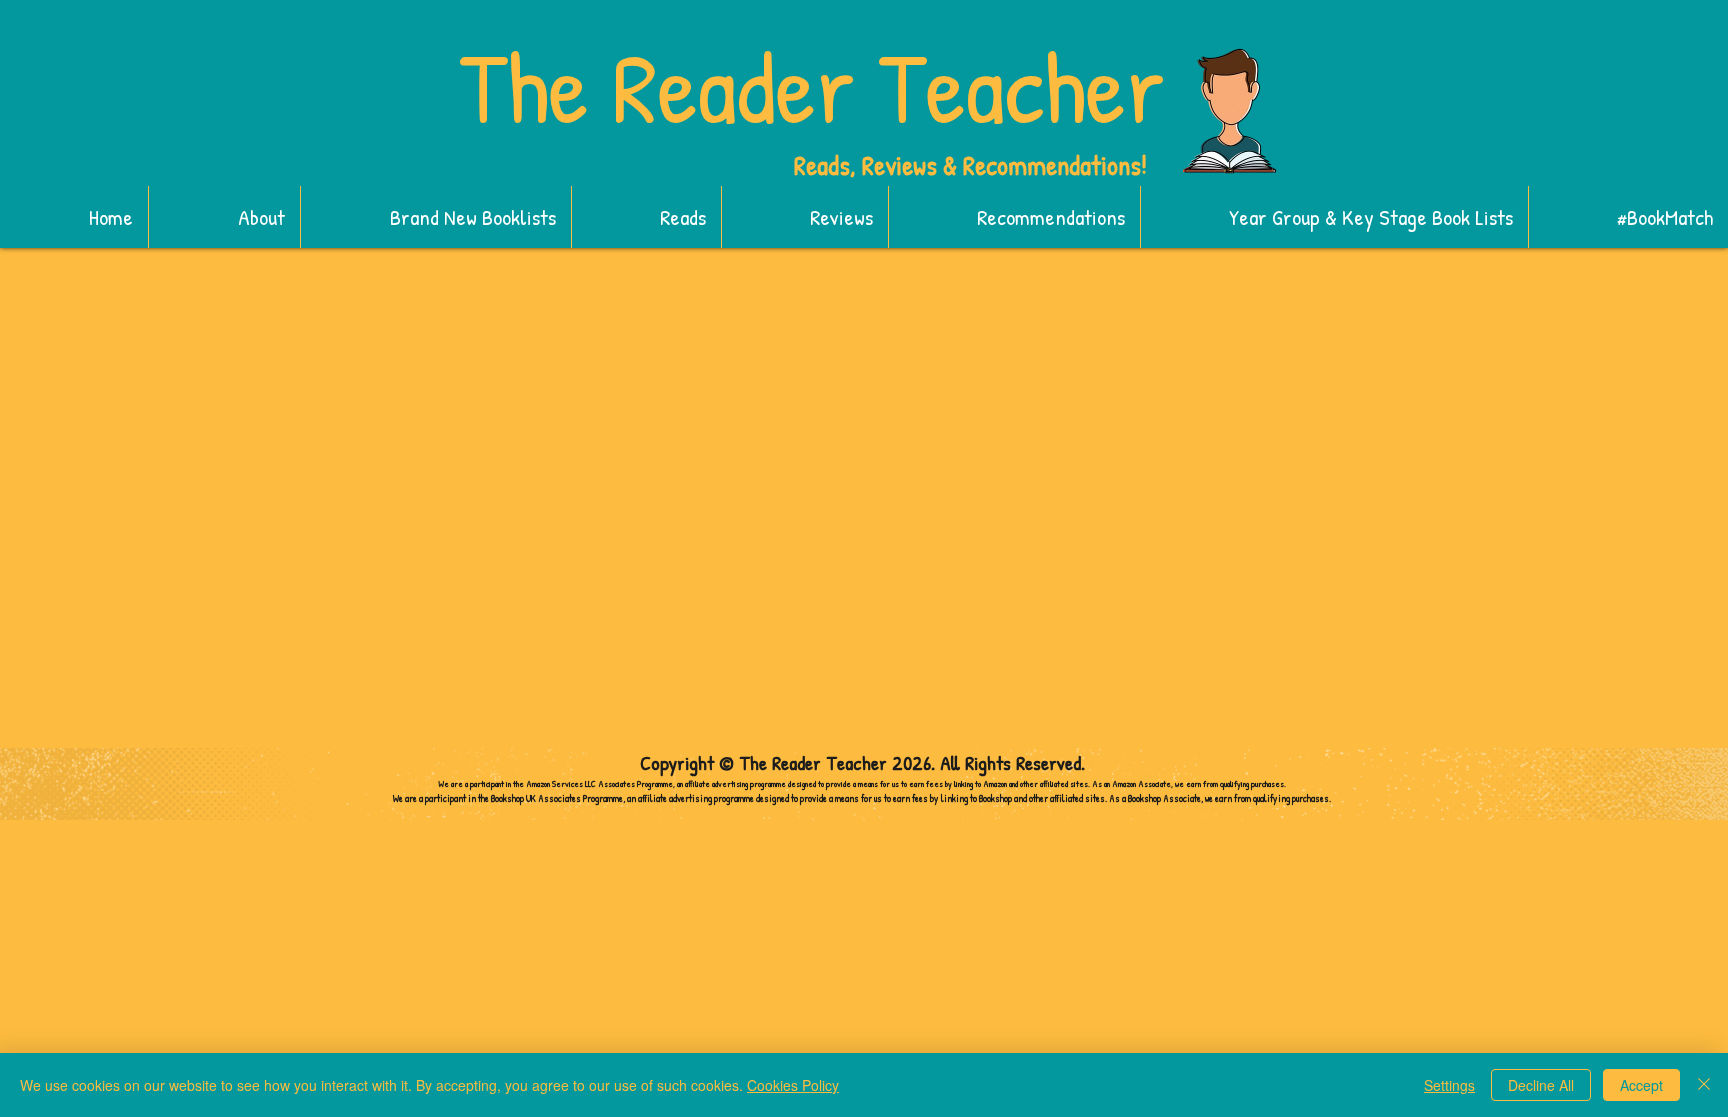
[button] (435, 217)
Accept (1641, 1085)
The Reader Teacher (812, 86)
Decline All (1541, 1085)
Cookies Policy (793, 1085)
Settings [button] (1449, 1085)
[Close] (1704, 1085)
